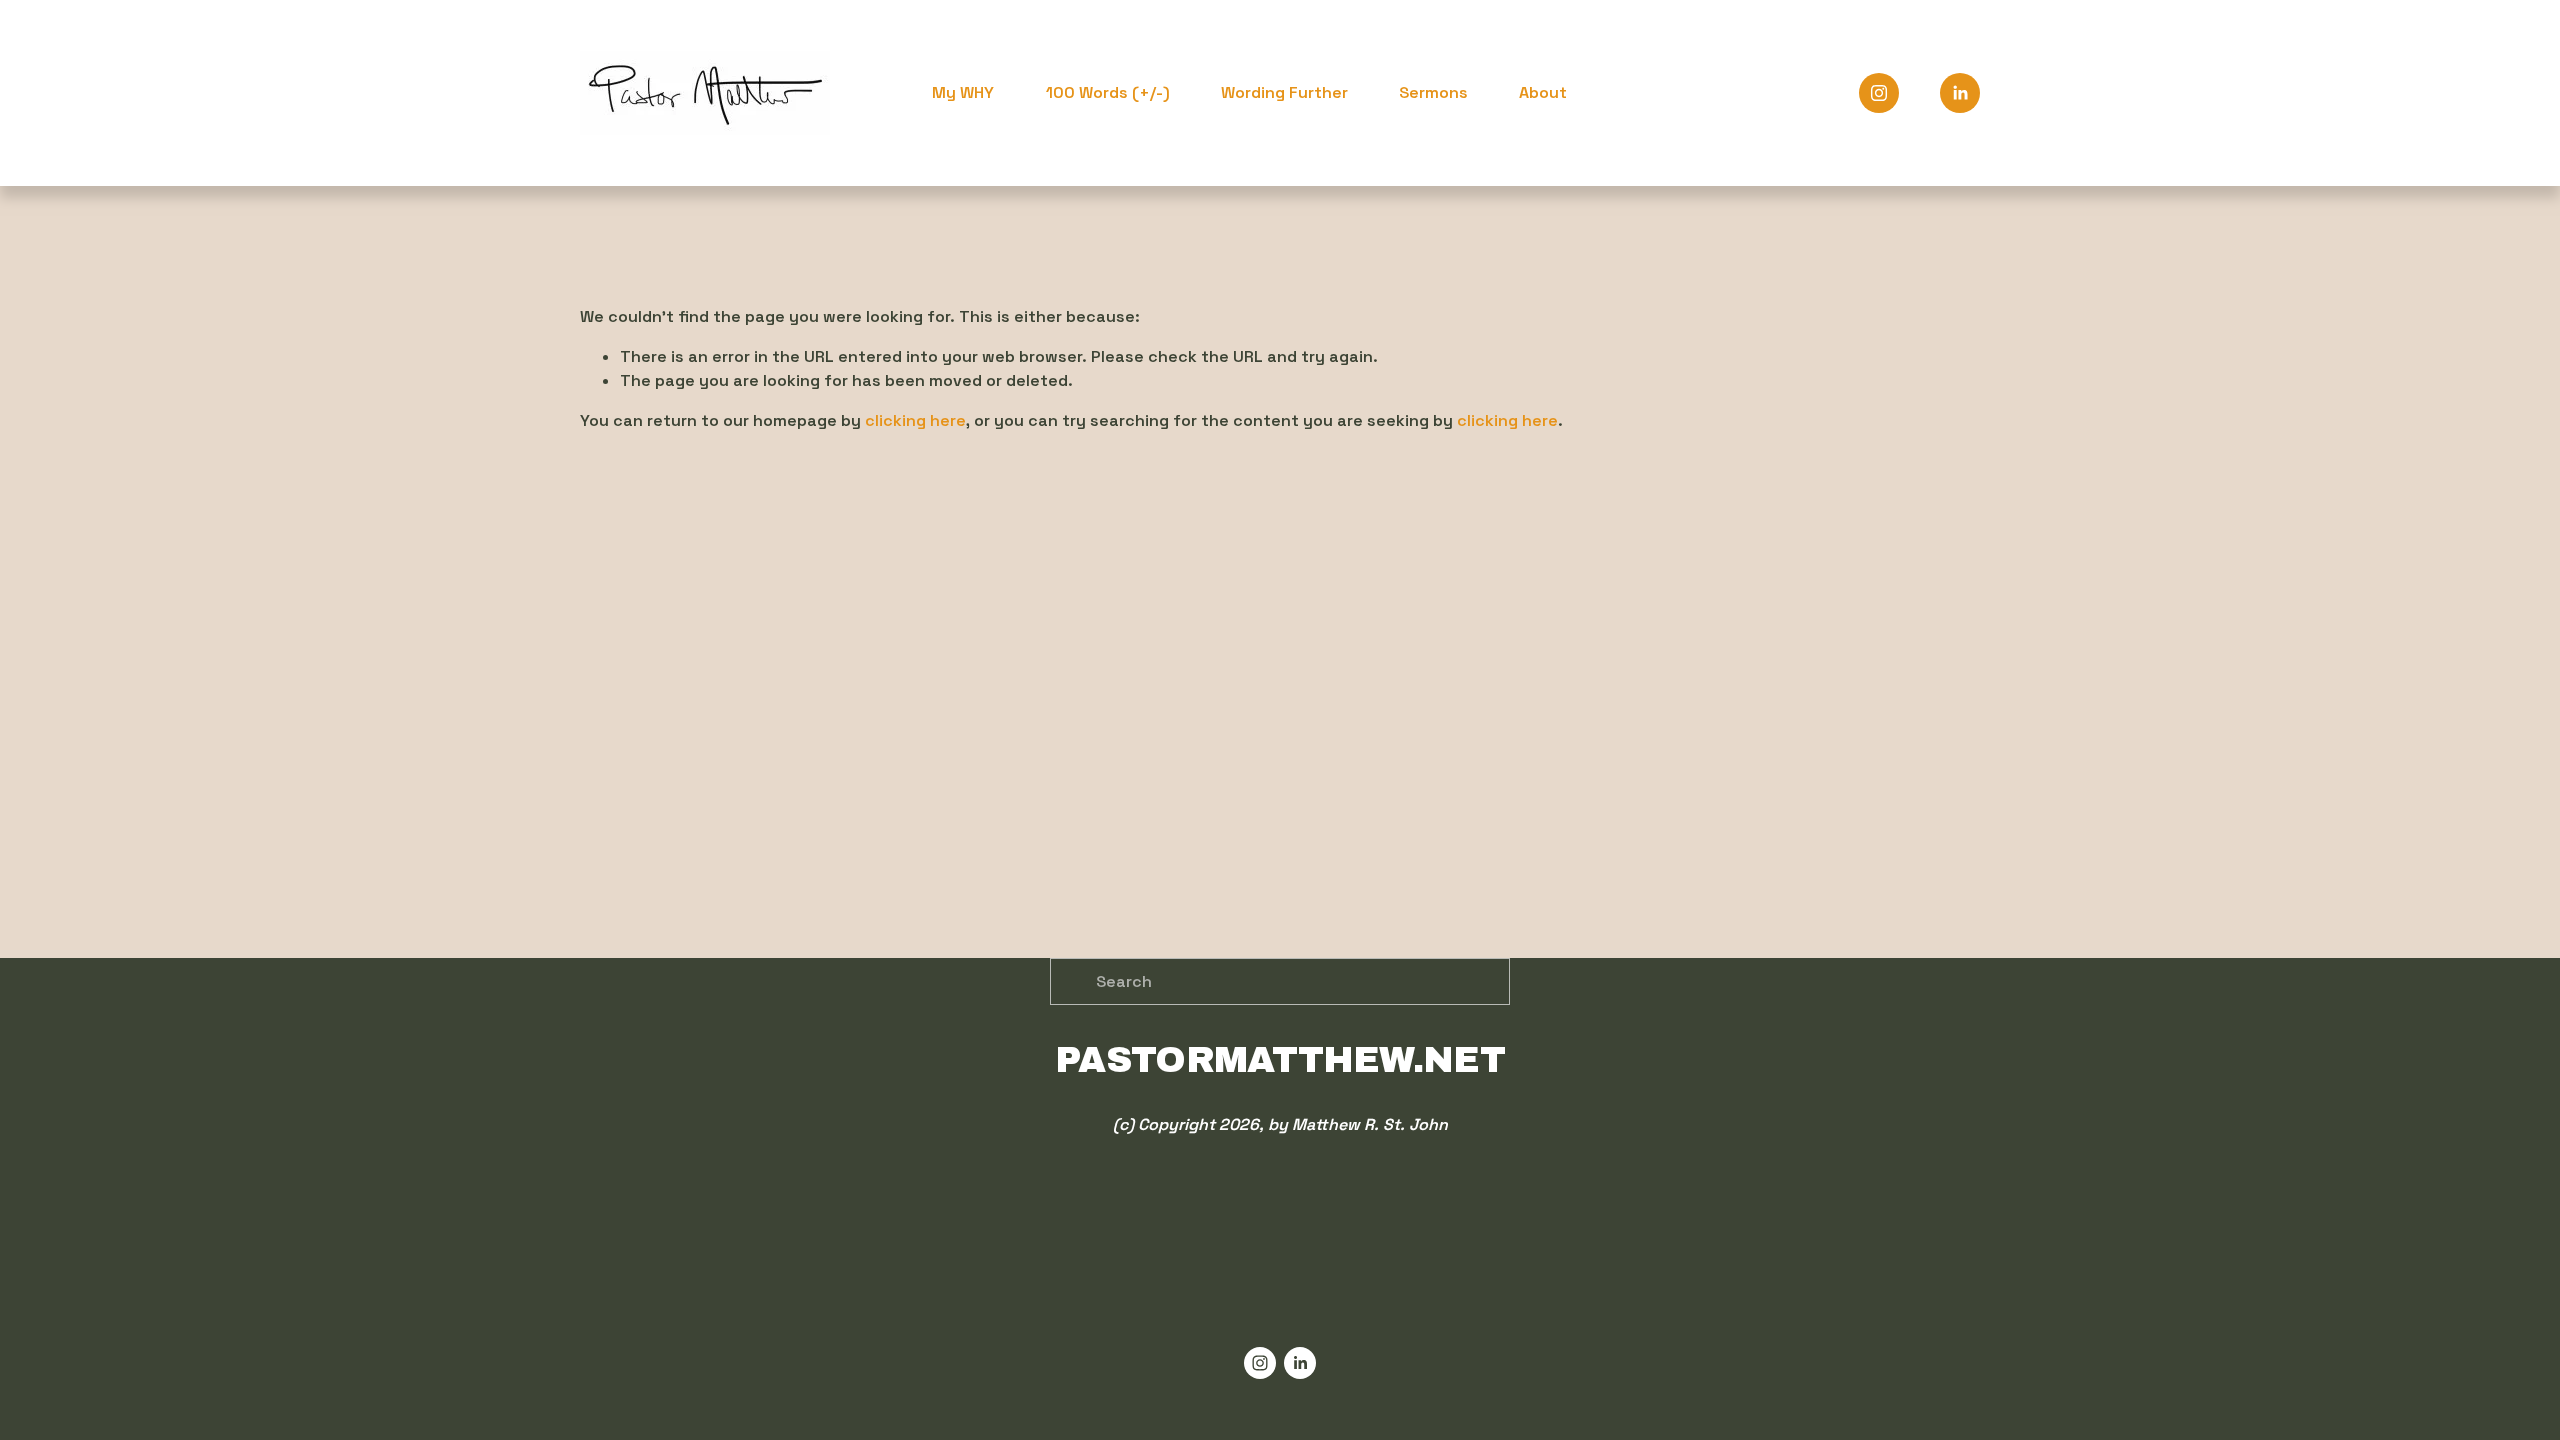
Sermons (1433, 92)
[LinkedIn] (1960, 93)
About (1543, 92)
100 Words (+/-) (1108, 92)
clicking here (915, 420)
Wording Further (1284, 92)
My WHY (963, 92)
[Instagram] (1879, 93)
